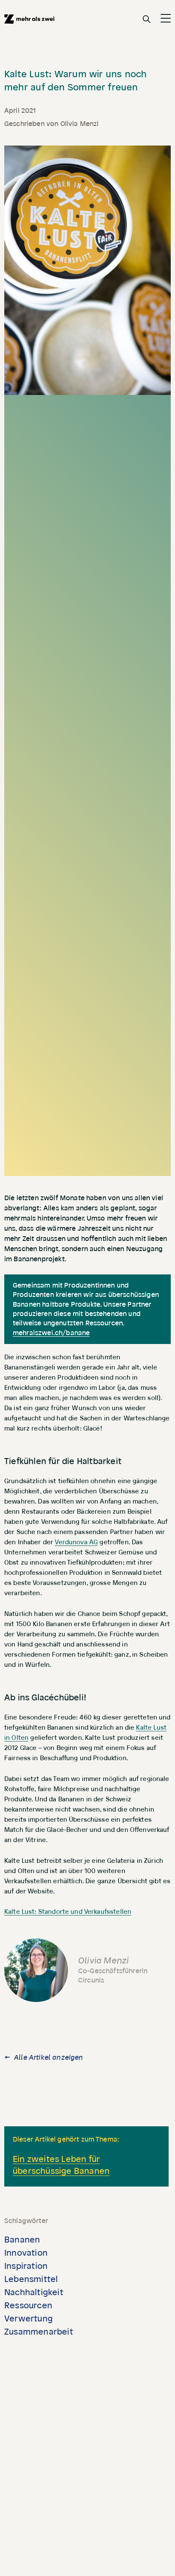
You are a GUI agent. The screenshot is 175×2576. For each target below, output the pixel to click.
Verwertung (28, 2319)
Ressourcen (28, 2306)
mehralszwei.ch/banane (51, 1333)
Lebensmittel (31, 2279)
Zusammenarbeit (39, 2332)
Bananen (22, 2240)
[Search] (147, 19)
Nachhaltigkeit (34, 2293)
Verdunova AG (76, 1542)
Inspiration (26, 2266)
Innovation (26, 2253)
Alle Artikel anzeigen (48, 2058)
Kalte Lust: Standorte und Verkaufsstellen (68, 1912)
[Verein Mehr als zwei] (29, 19)
